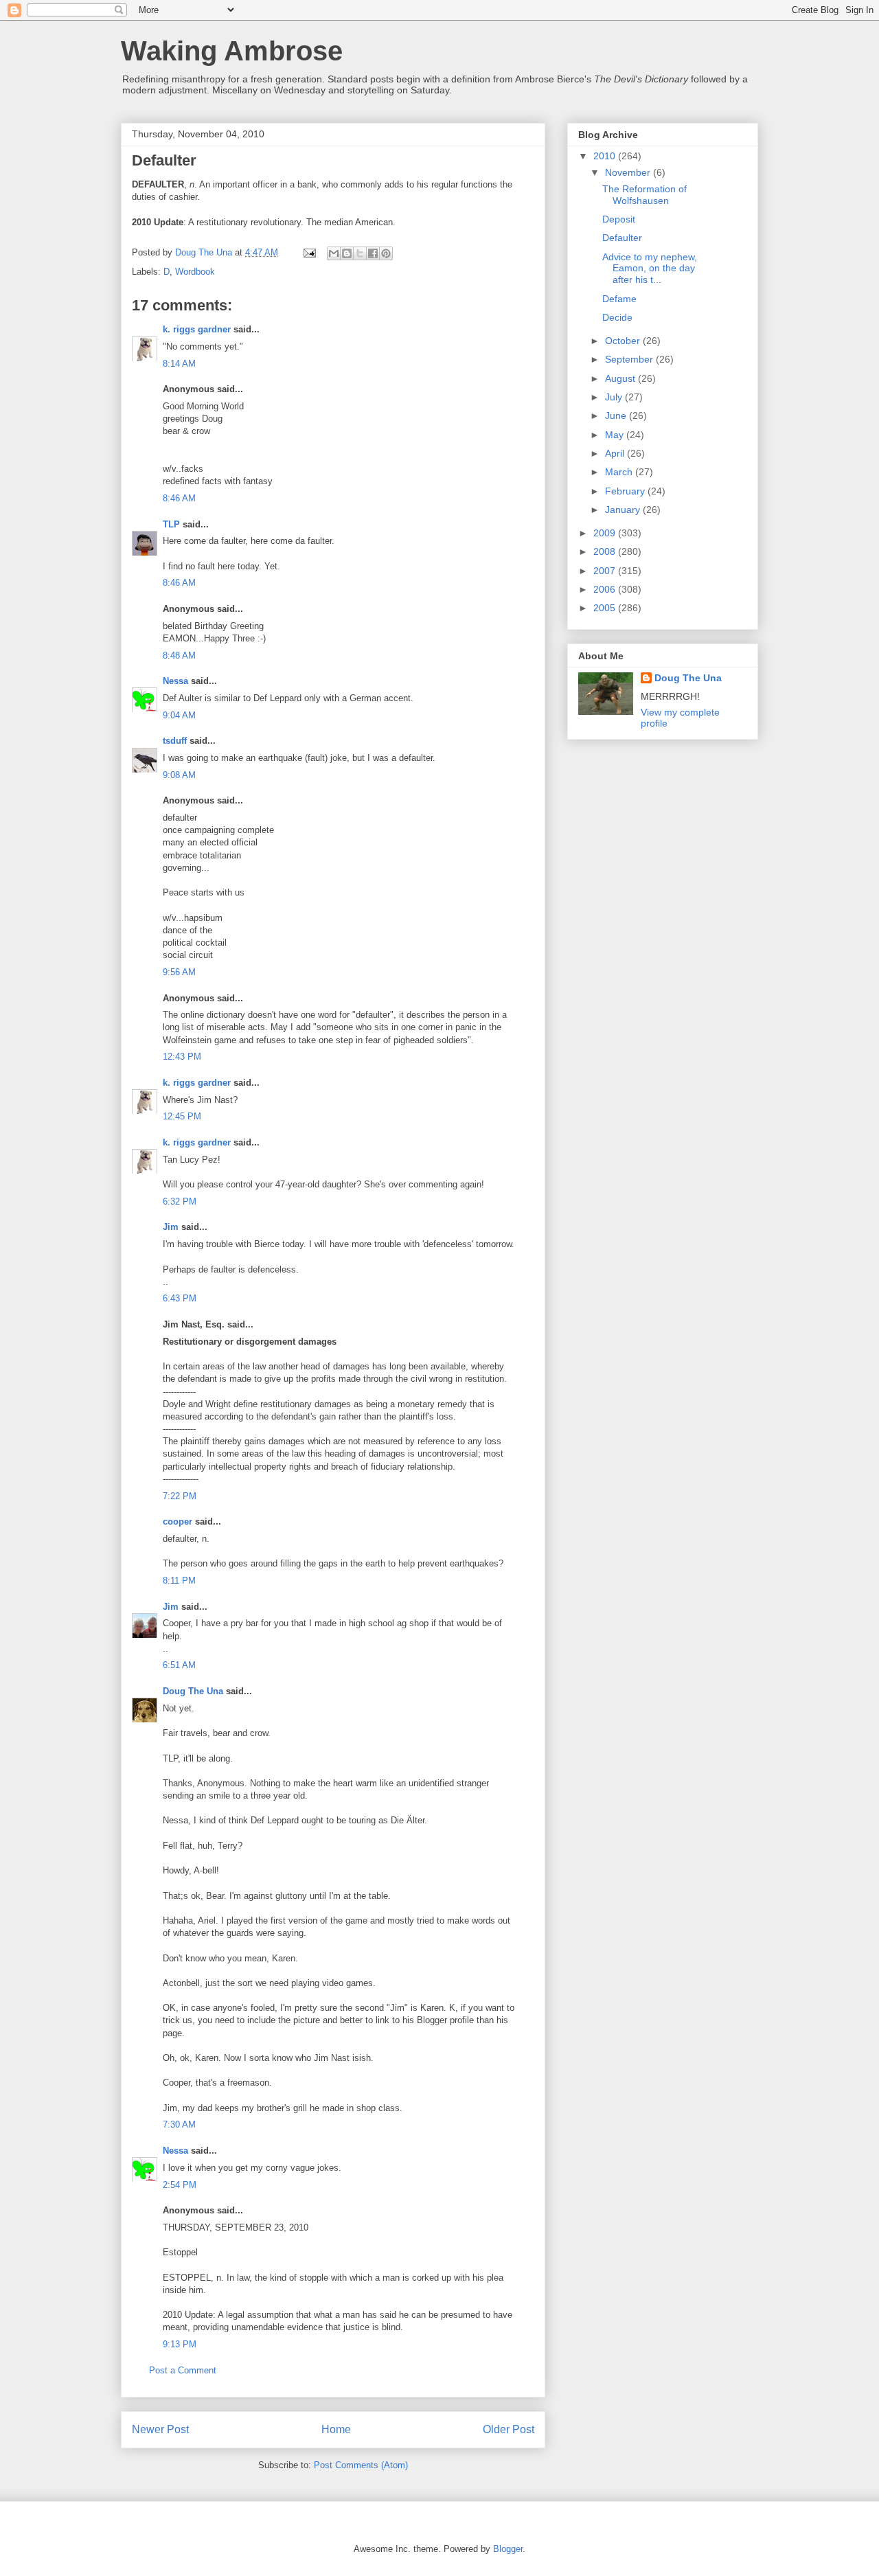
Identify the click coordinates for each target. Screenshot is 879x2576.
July (615, 397)
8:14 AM (179, 364)
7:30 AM (179, 2124)
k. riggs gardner (197, 329)
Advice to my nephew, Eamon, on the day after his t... (650, 269)
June (617, 415)
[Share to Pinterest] (386, 253)
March (620, 472)
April (616, 453)
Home (336, 2429)
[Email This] (334, 253)
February (626, 491)
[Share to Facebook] (373, 253)
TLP (171, 524)
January (624, 510)
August (621, 378)
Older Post (509, 2429)
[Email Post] (309, 252)
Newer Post (160, 2429)
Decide (617, 317)
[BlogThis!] (347, 253)
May (616, 435)
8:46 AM (179, 498)
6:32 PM (180, 1201)
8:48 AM (179, 656)
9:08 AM (179, 775)
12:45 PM (182, 1116)
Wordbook (195, 272)
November (629, 172)
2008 (606, 551)
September (630, 359)
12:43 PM (182, 1057)
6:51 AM (179, 1665)
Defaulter (622, 238)
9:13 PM (180, 2344)
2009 (606, 533)
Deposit (619, 219)
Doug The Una (193, 1691)
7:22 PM (180, 1496)
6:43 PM (180, 1298)
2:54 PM (180, 2185)
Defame (619, 299)
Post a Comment (183, 2370)
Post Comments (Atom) (361, 2465)
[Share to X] (360, 253)
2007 (606, 571)
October (624, 341)
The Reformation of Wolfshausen (644, 195)
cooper (178, 1521)
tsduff (175, 741)
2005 (606, 608)
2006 (606, 589)
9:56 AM (179, 972)
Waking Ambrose (232, 51)
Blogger (508, 2549)
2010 (606, 156)
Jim (171, 1227)
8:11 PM (179, 1581)
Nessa (175, 681)
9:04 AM (179, 715)
